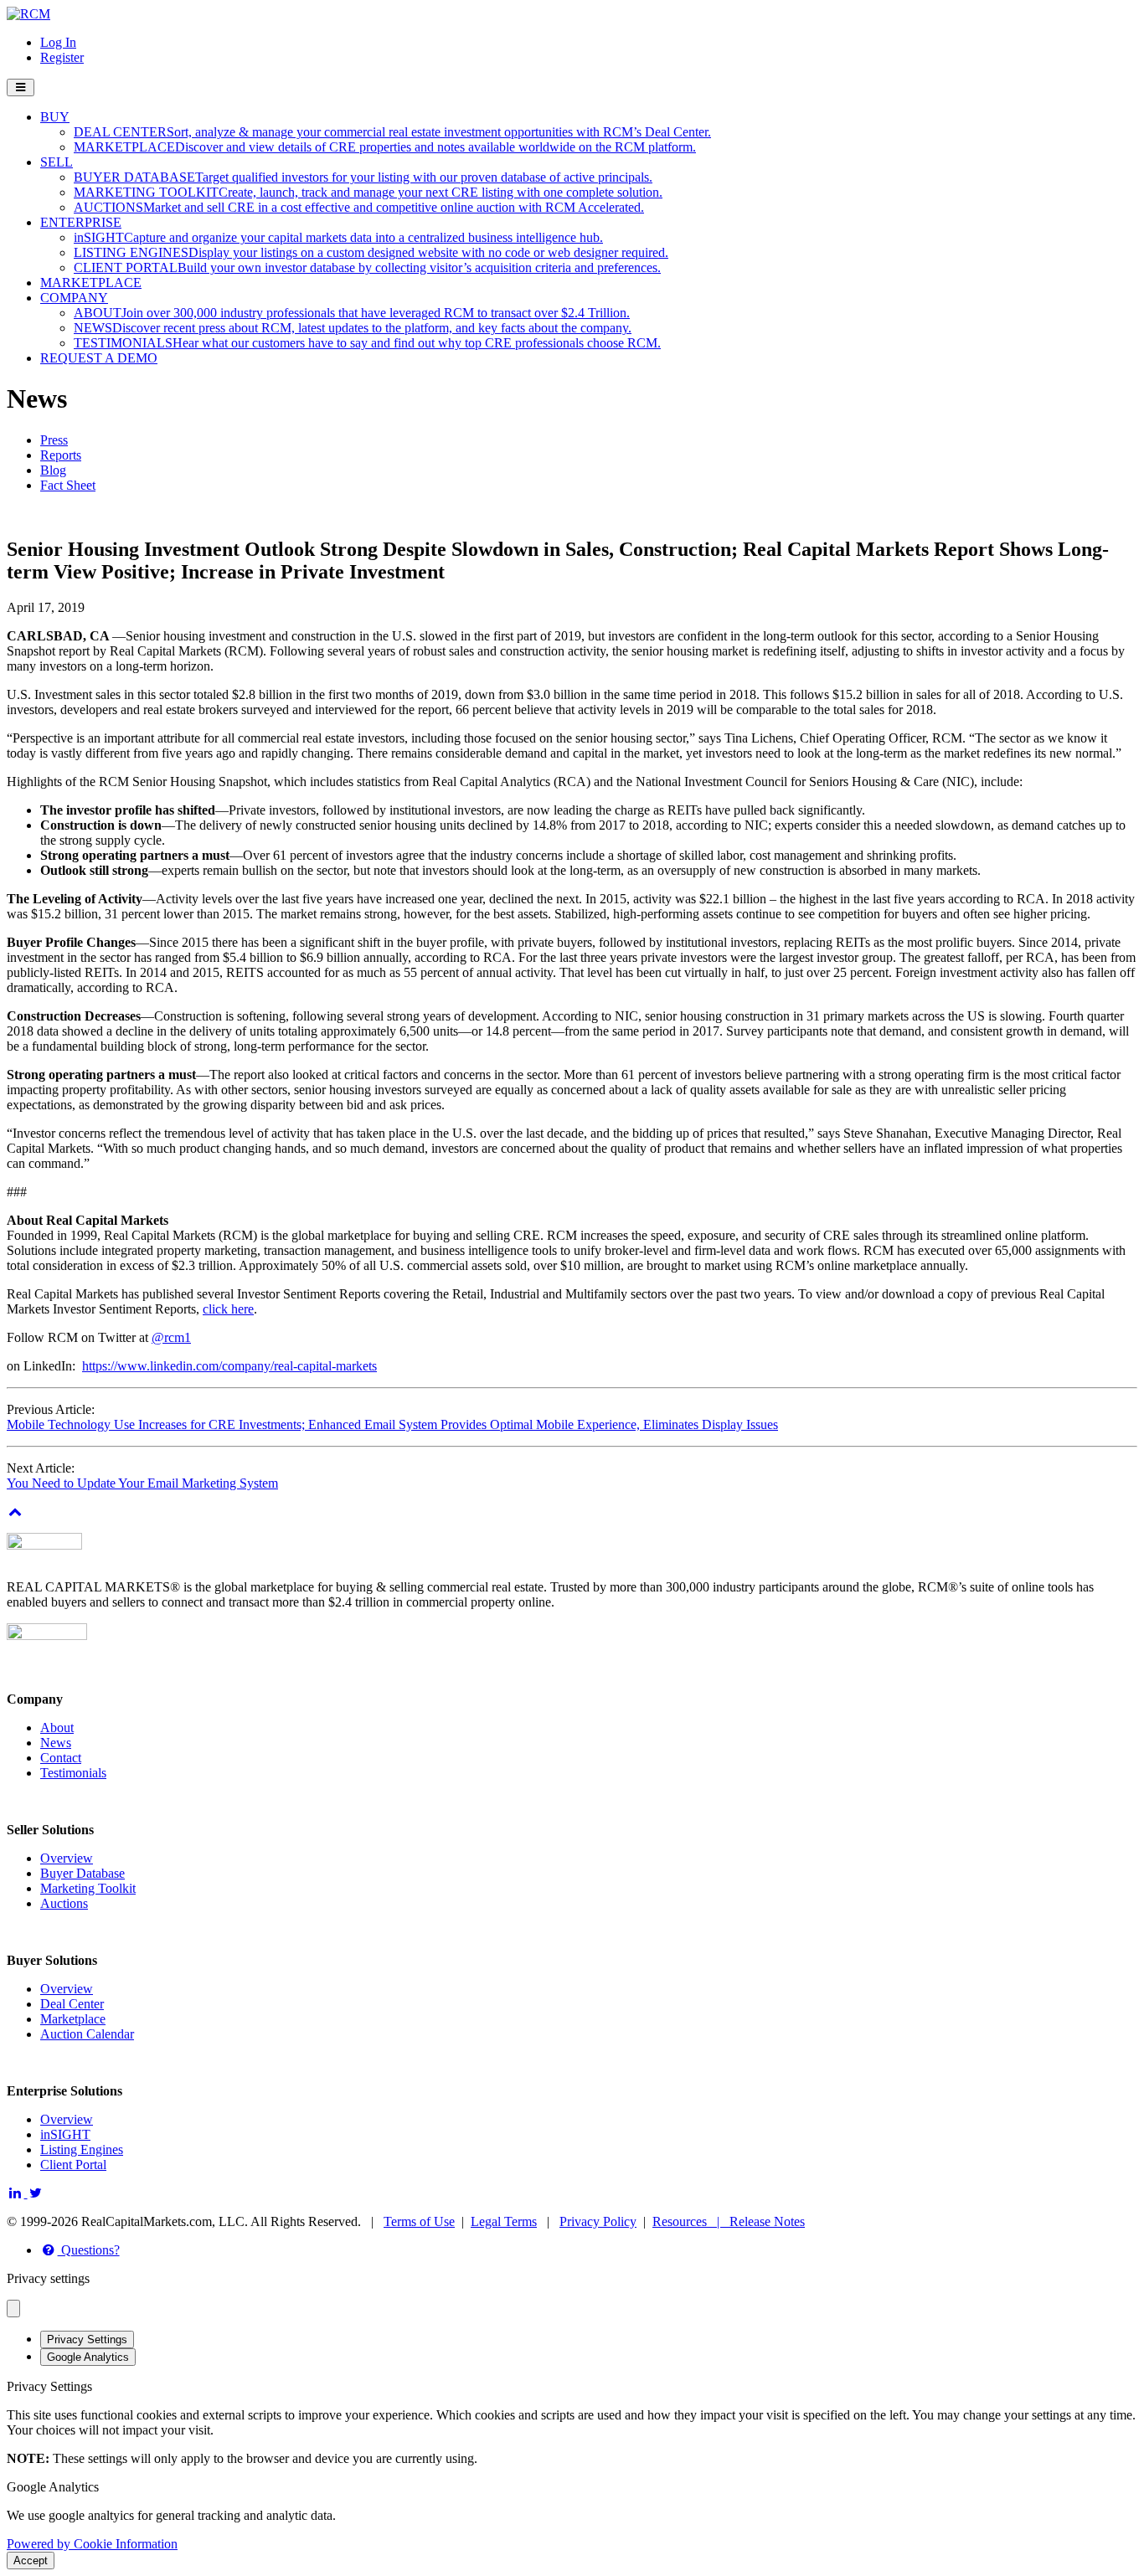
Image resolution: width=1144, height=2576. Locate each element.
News (56, 1743)
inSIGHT (65, 2134)
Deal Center (72, 2004)
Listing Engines (82, 2149)
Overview (67, 1858)
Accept (31, 2561)
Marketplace (73, 2019)
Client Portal (73, 2165)
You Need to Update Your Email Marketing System (142, 1483)
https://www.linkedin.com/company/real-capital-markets (229, 1366)
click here (228, 1309)
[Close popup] (13, 2309)
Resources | (691, 2221)
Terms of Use (419, 2221)
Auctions (64, 1903)
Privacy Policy (598, 2221)
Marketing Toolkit (88, 1888)
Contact (61, 1758)
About (57, 1728)
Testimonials (73, 1773)
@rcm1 (171, 1337)
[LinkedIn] (17, 2193)
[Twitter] (36, 2193)
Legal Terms (504, 2221)
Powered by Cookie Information (92, 2544)
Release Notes (767, 2221)
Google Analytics (88, 2357)
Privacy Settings (87, 2339)
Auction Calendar (87, 2034)
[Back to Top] (15, 1512)
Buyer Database (82, 1873)
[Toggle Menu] (21, 87)
